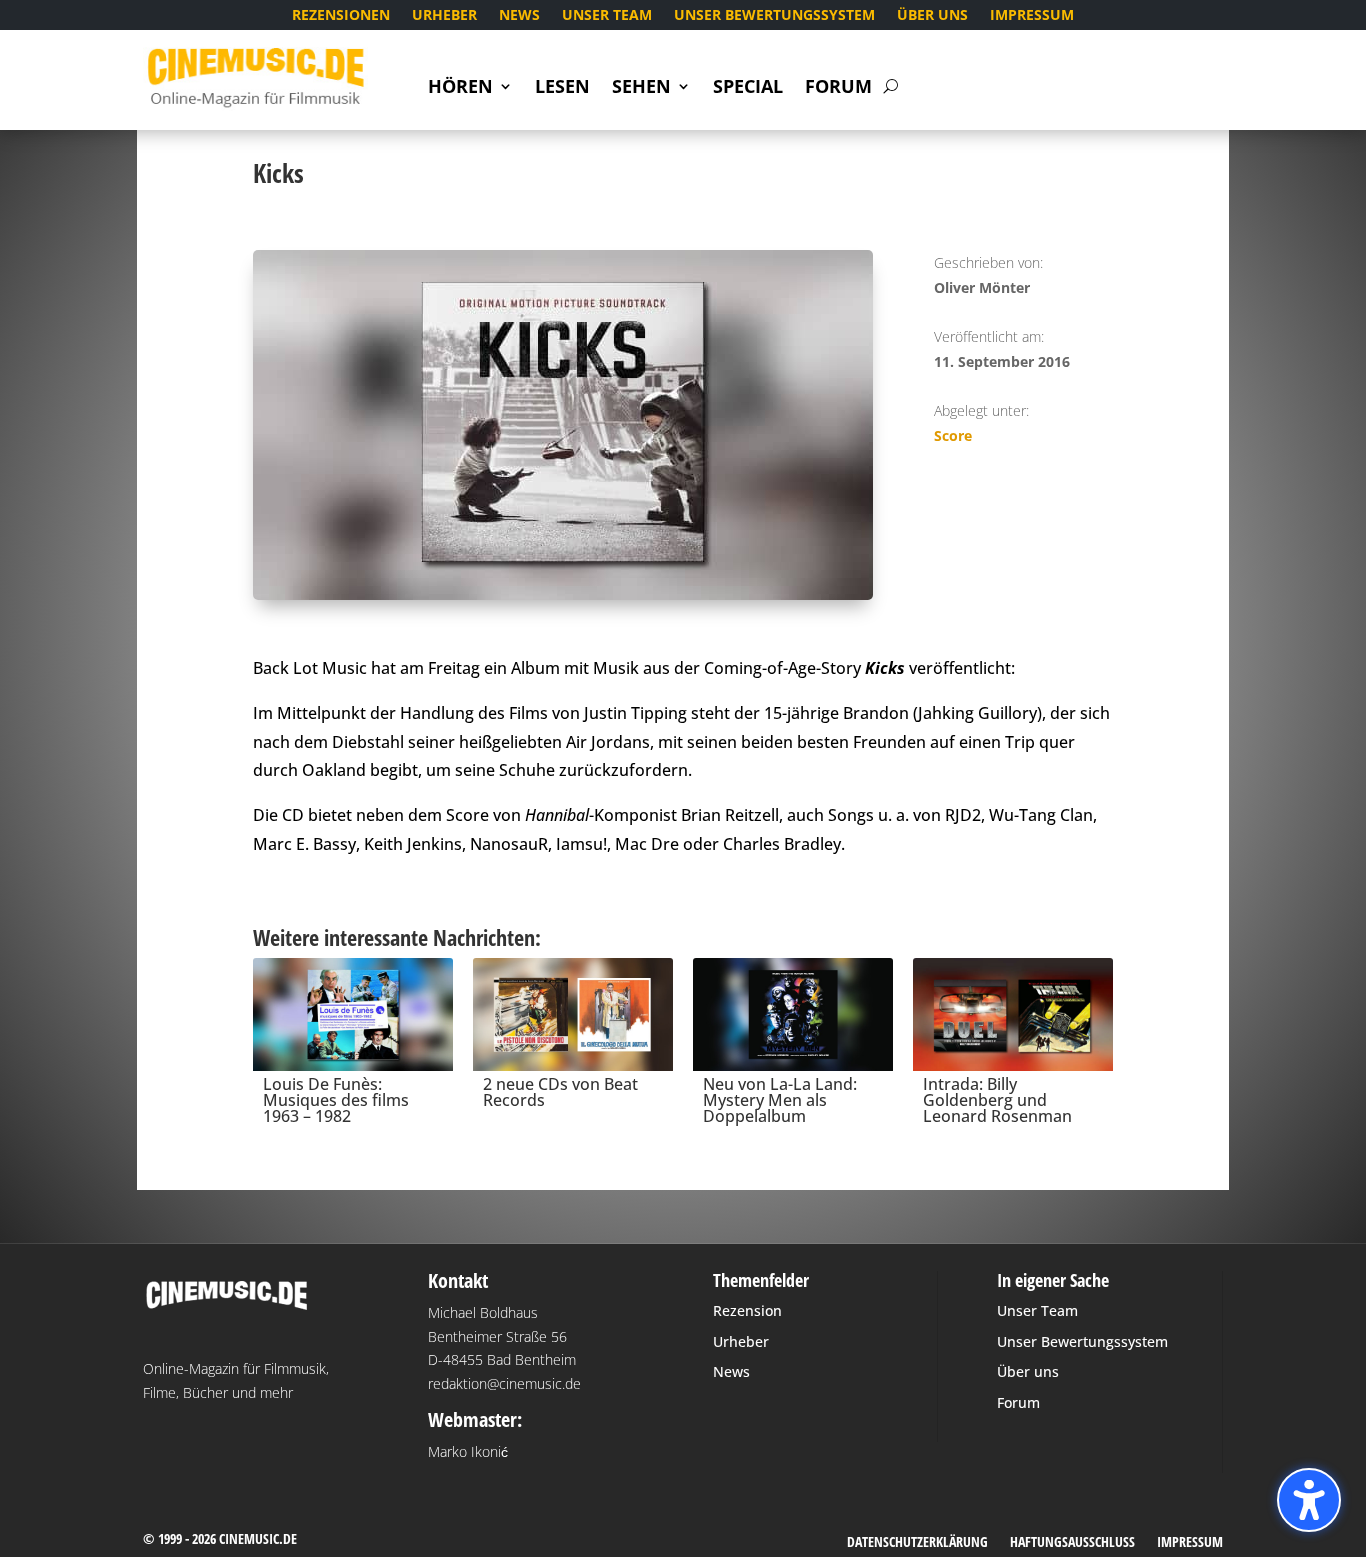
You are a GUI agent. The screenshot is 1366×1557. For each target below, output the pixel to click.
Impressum (1032, 16)
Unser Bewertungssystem (774, 16)
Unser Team (607, 16)
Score (953, 435)
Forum (838, 88)
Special (748, 88)
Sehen (641, 88)
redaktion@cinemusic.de (504, 1383)
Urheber (444, 16)
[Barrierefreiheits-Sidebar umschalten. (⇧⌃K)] (1309, 1500)
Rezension (747, 1310)
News (519, 16)
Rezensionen (341, 16)
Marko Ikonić (468, 1451)
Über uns (932, 16)
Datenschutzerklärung (917, 1543)
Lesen (562, 88)
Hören (460, 88)
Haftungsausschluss (1072, 1543)
